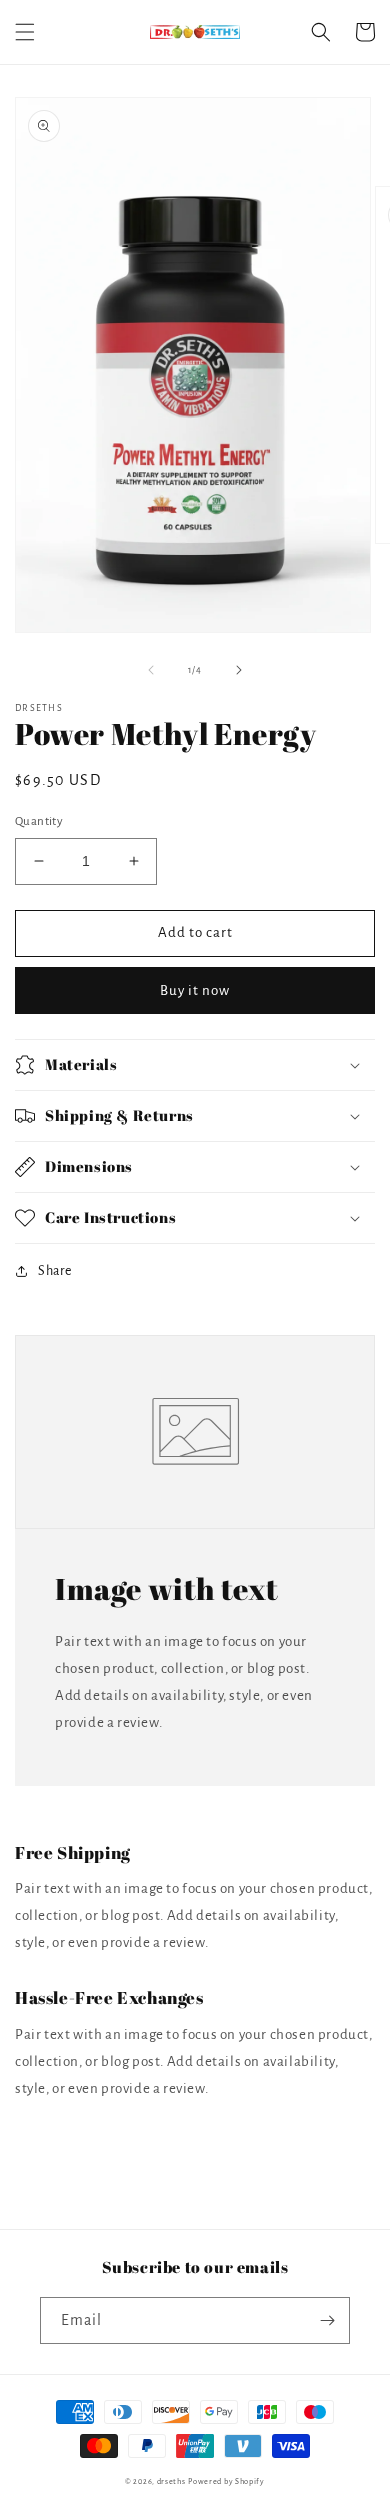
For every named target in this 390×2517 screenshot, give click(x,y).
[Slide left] (151, 670)
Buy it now (195, 990)
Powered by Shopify (226, 2481)
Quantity (39, 821)
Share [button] (55, 1271)
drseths (171, 2481)
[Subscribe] (327, 2320)
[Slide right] (239, 670)
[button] (25, 32)
